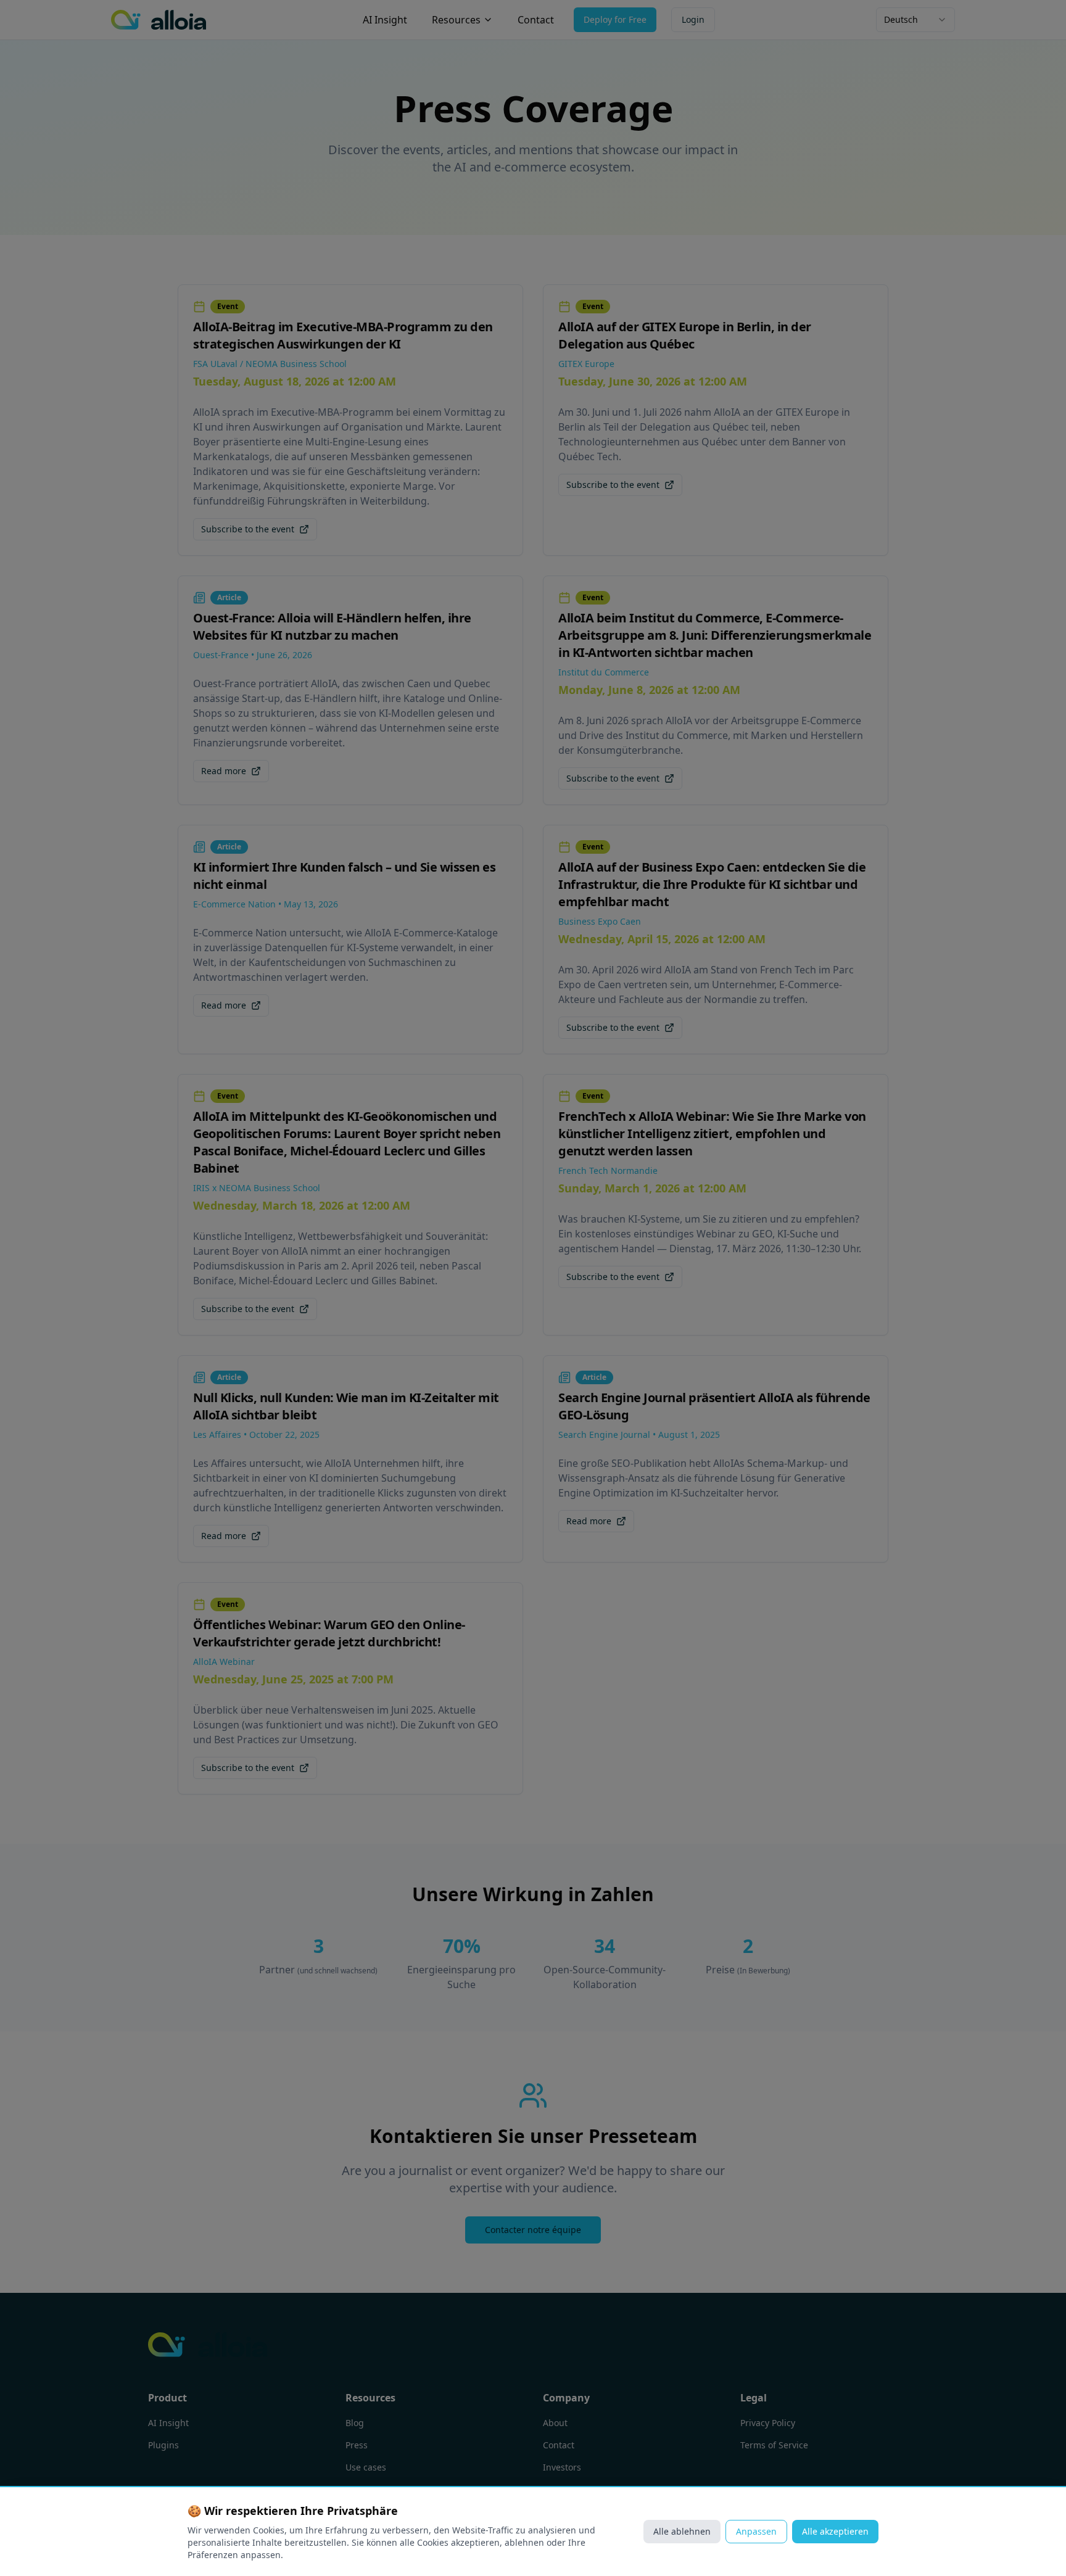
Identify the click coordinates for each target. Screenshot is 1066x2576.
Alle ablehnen (682, 2531)
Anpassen (756, 2531)
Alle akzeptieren (835, 2531)
